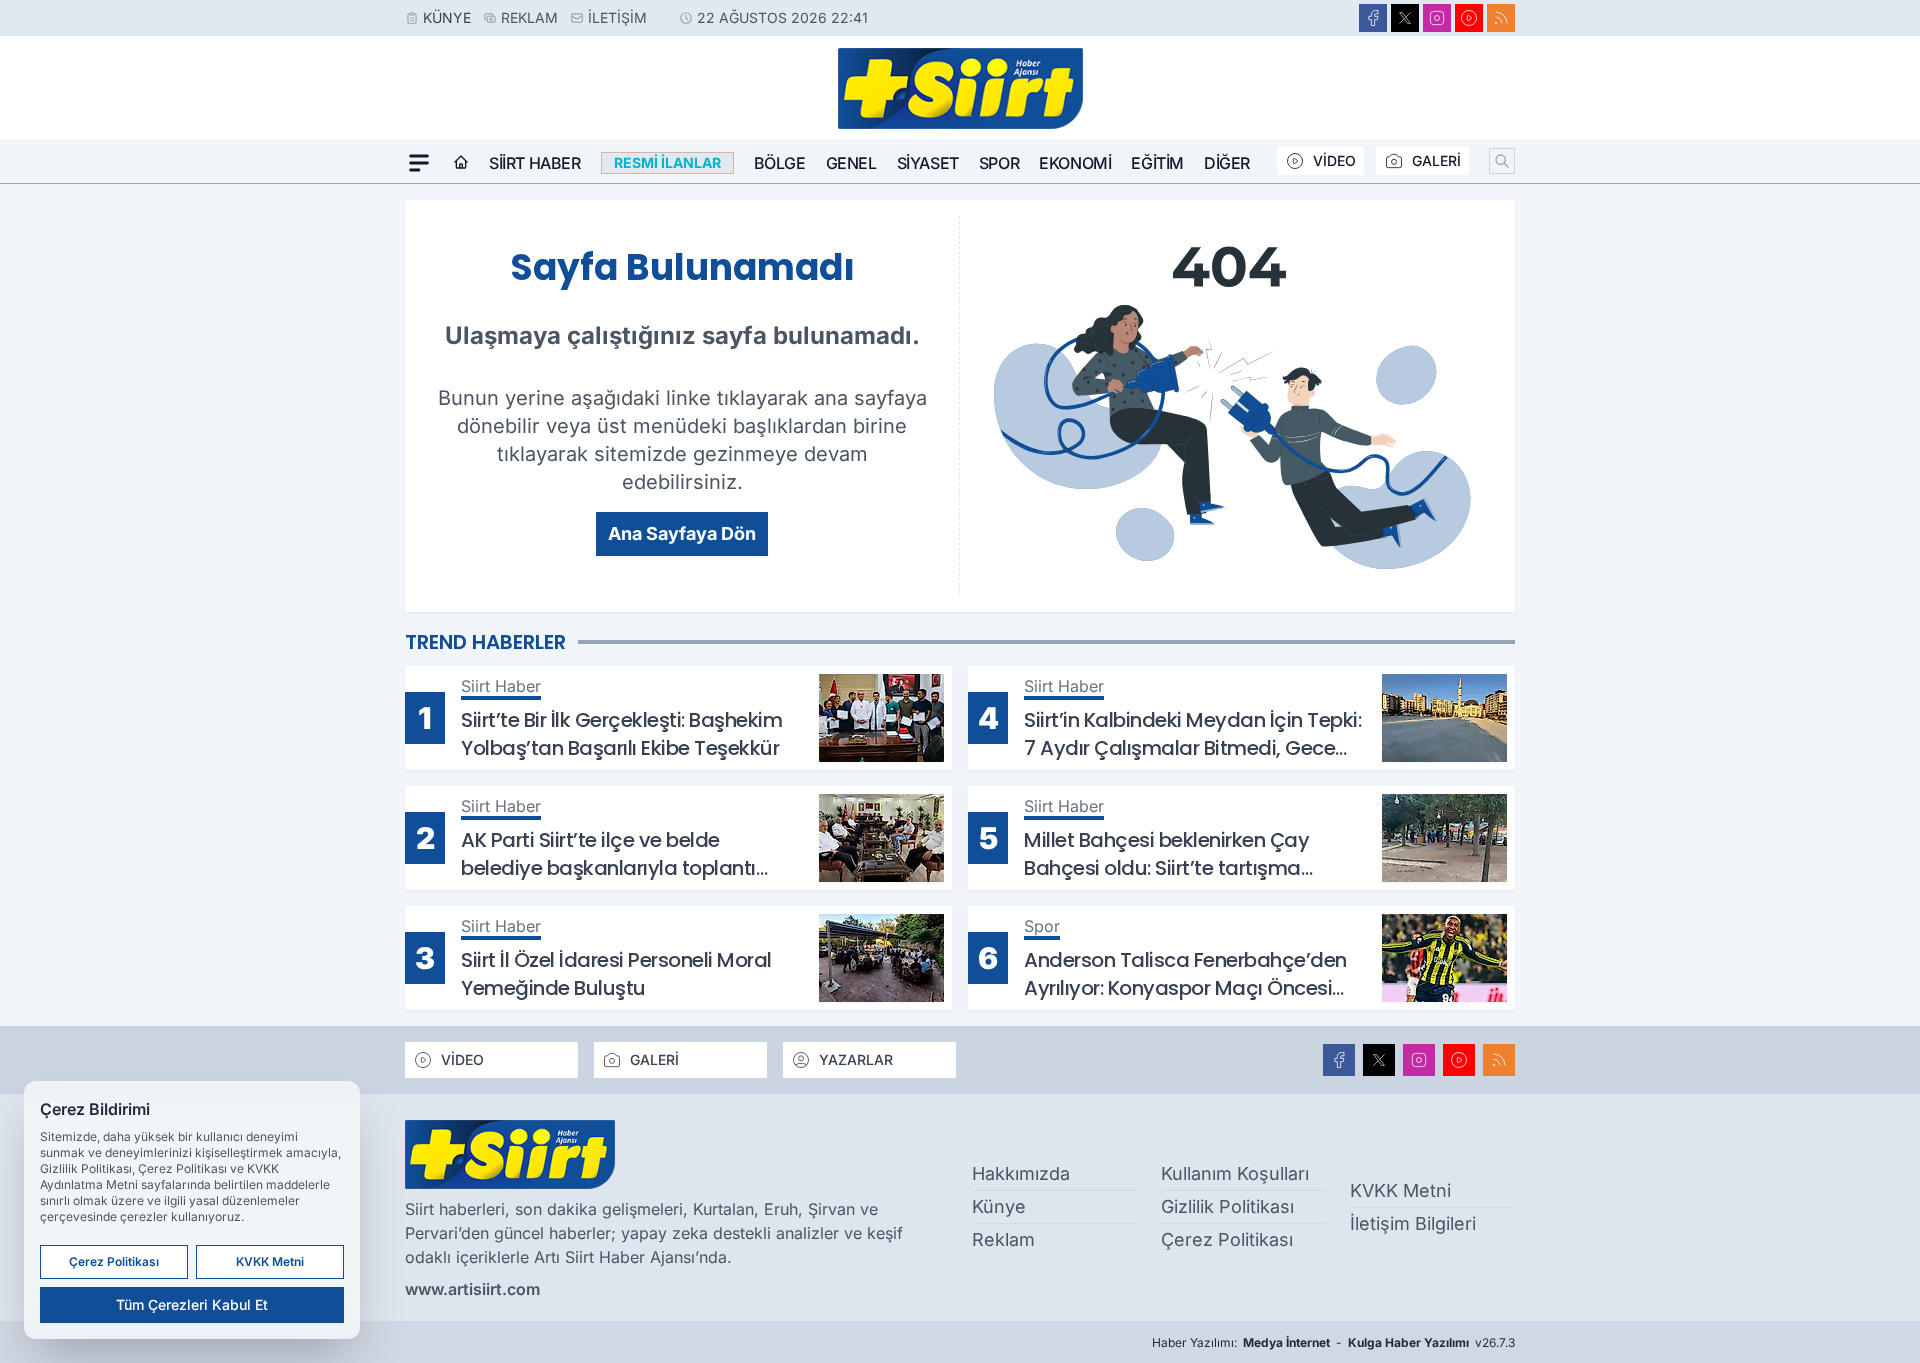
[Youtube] (1469, 18)
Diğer (1227, 163)
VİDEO (1334, 160)
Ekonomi (1075, 163)
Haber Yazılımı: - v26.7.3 (1333, 1342)
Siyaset (928, 163)
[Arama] (1502, 161)
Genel (851, 163)
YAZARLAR (856, 1059)
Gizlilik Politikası (1227, 1206)
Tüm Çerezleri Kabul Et (192, 1304)
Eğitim (1157, 163)
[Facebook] (1373, 18)
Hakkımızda (1021, 1173)
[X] (1405, 18)
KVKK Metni (1400, 1190)
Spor (999, 163)
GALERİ (1436, 160)
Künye (447, 17)
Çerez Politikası (1227, 1239)
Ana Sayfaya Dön (682, 533)
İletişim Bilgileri (1413, 1223)
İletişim (617, 17)
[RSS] (1501, 18)
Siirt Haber (535, 163)
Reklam (529, 17)
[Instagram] (1437, 18)
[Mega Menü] (419, 163)
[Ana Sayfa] (461, 163)
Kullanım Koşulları (1235, 1173)
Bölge (780, 163)
